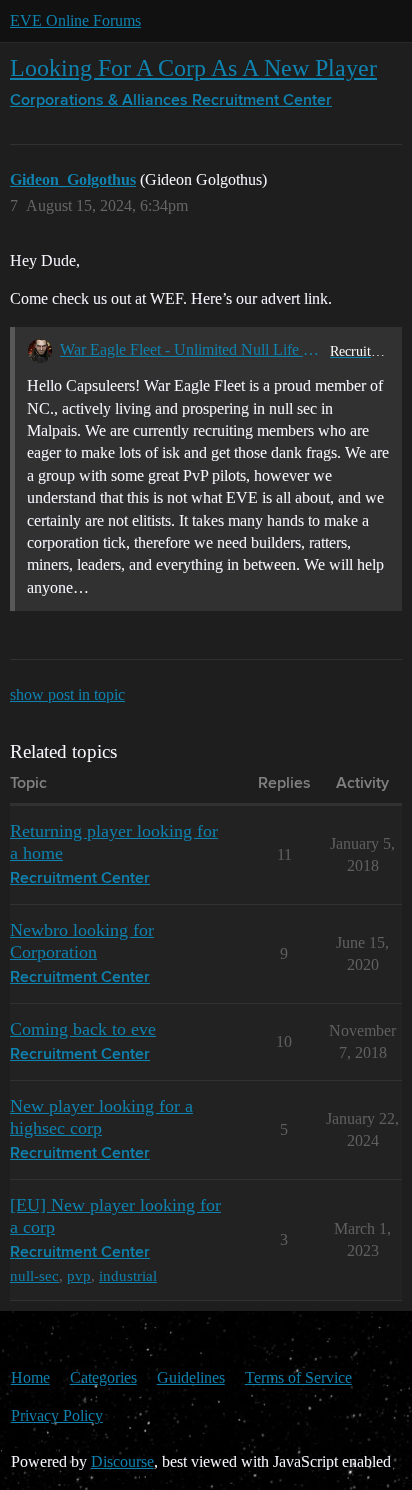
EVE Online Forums (75, 20)
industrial (128, 1275)
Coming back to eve (83, 1029)
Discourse (122, 1461)
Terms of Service (298, 1377)
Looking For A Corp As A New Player (193, 67)
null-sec (34, 1275)
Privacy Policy (57, 1415)
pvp (79, 1275)
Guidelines (191, 1377)
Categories (103, 1377)
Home (30, 1377)
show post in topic (67, 694)
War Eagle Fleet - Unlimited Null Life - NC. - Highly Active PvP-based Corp (191, 349)
